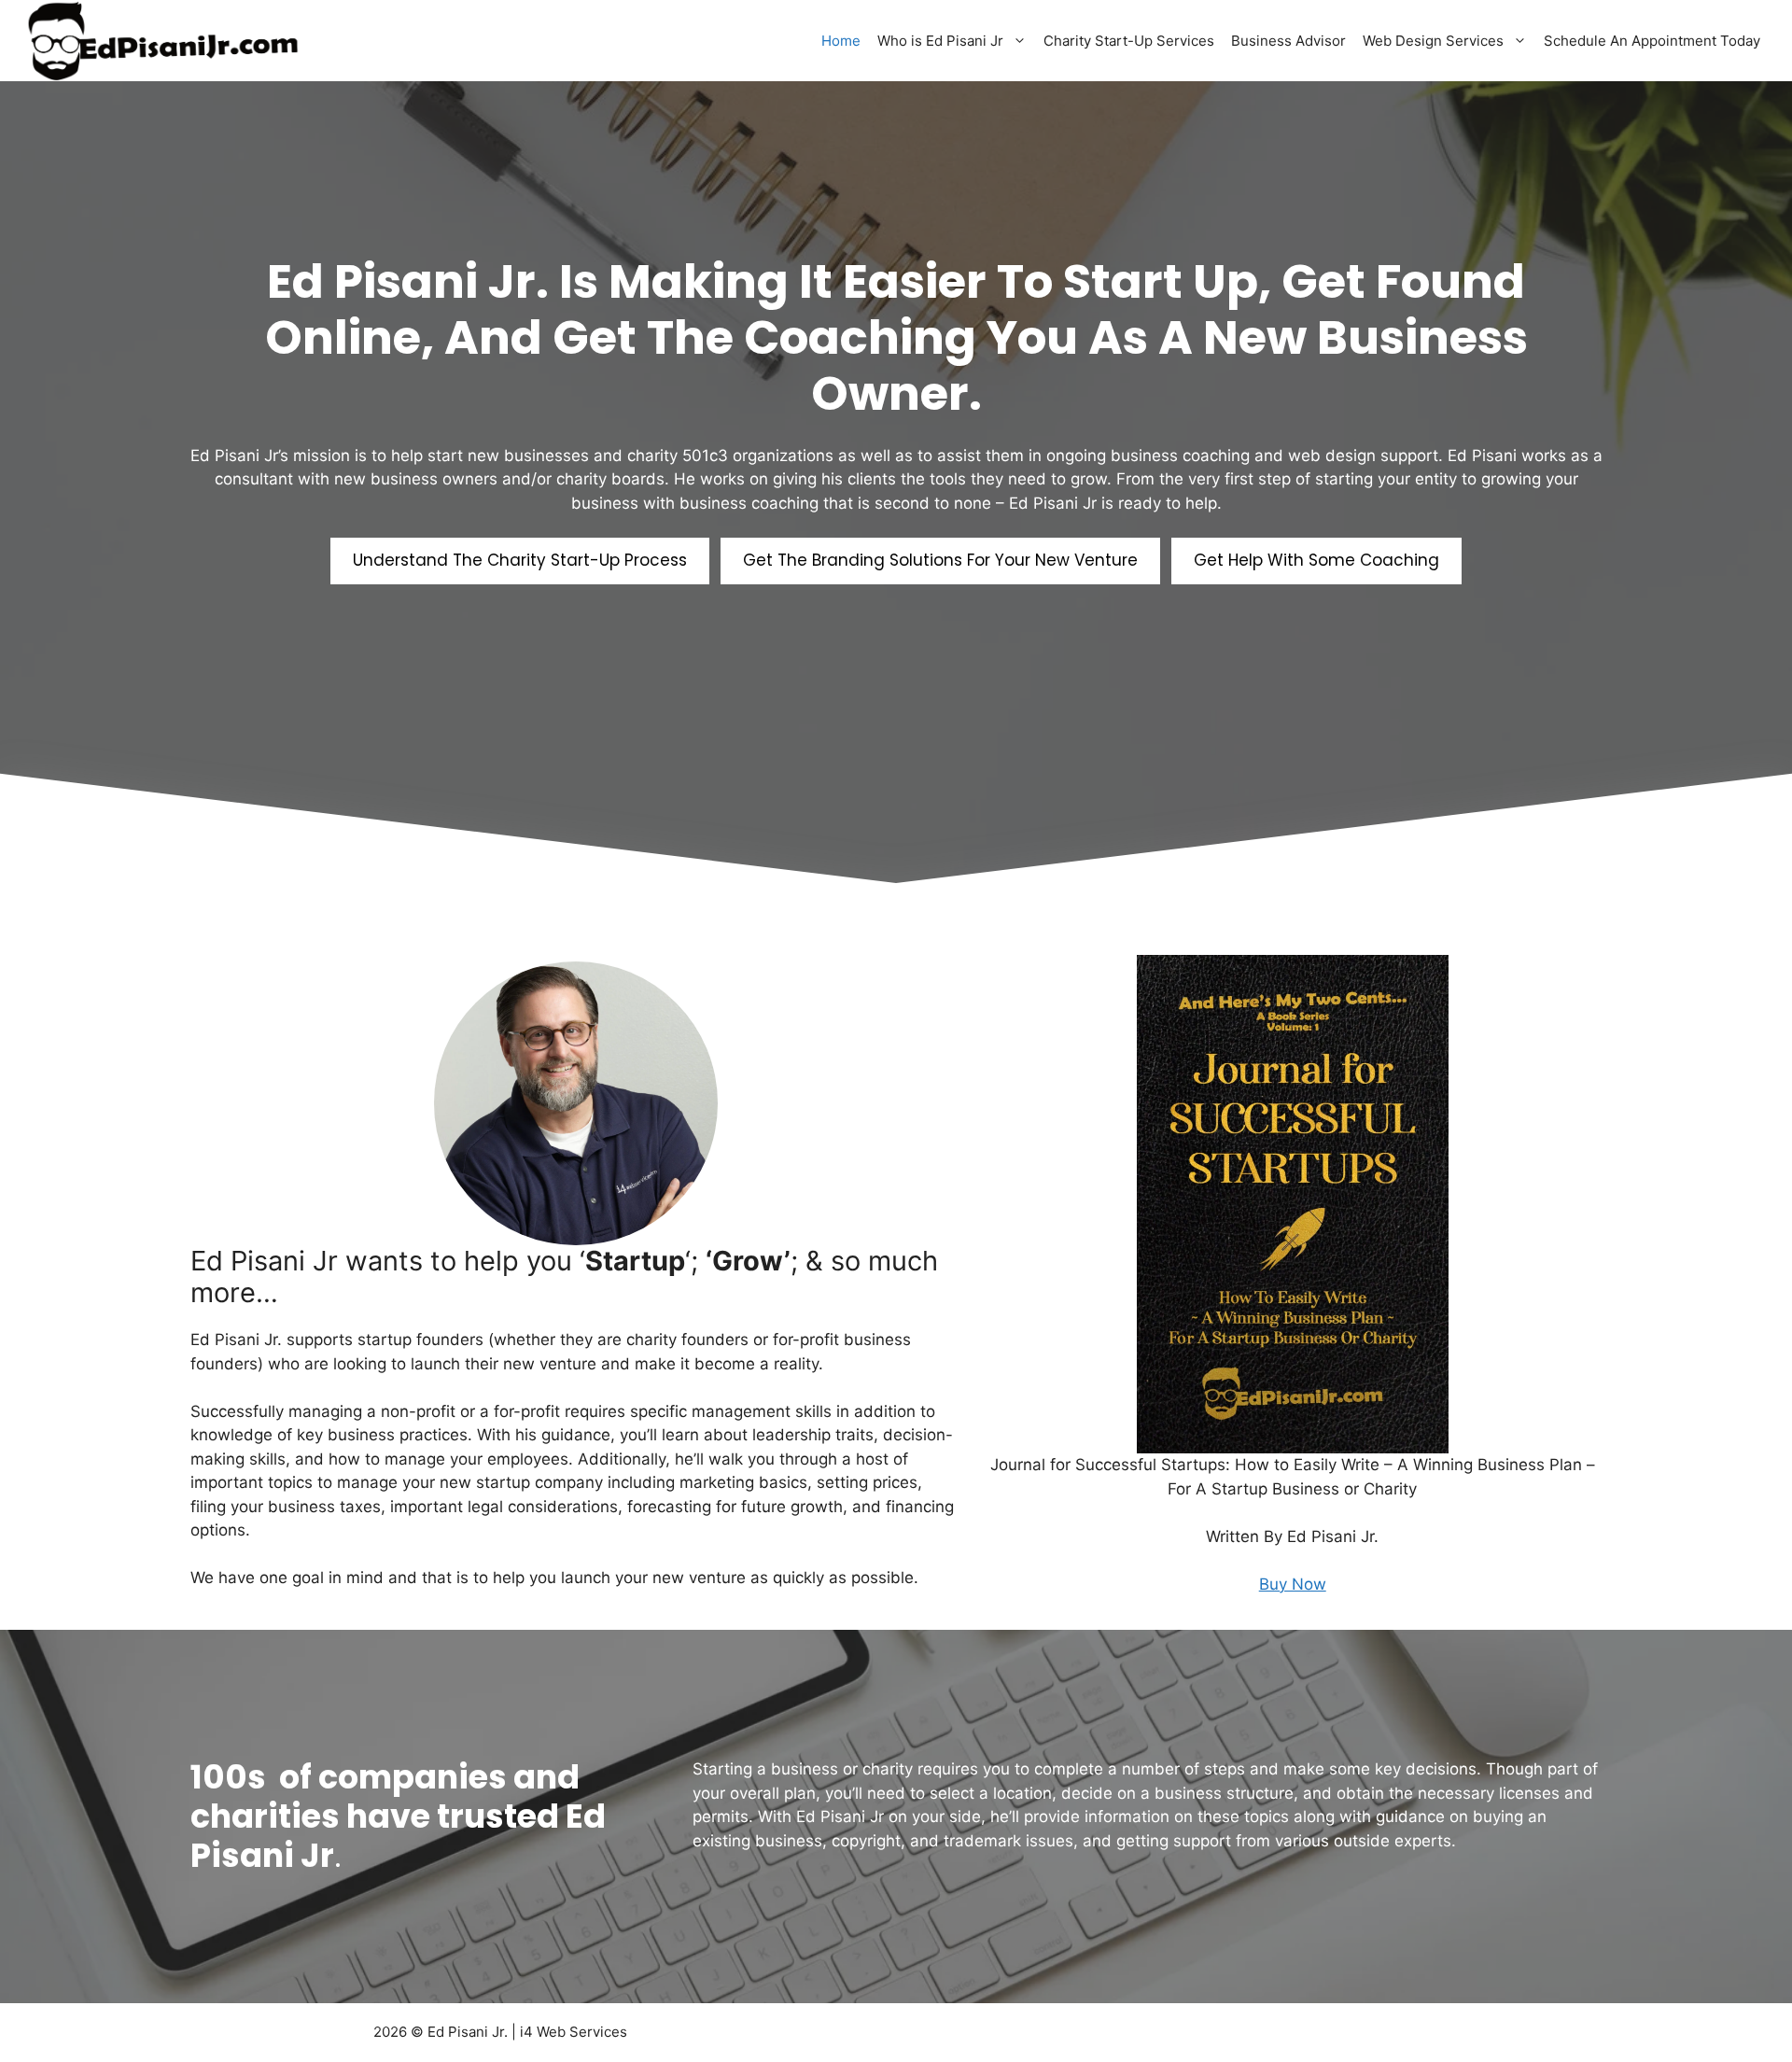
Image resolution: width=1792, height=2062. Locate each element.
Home (841, 41)
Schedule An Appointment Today (1652, 41)
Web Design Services (1433, 41)
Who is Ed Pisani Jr (940, 41)
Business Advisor (1288, 41)
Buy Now (1293, 1584)
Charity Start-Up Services (1129, 41)
